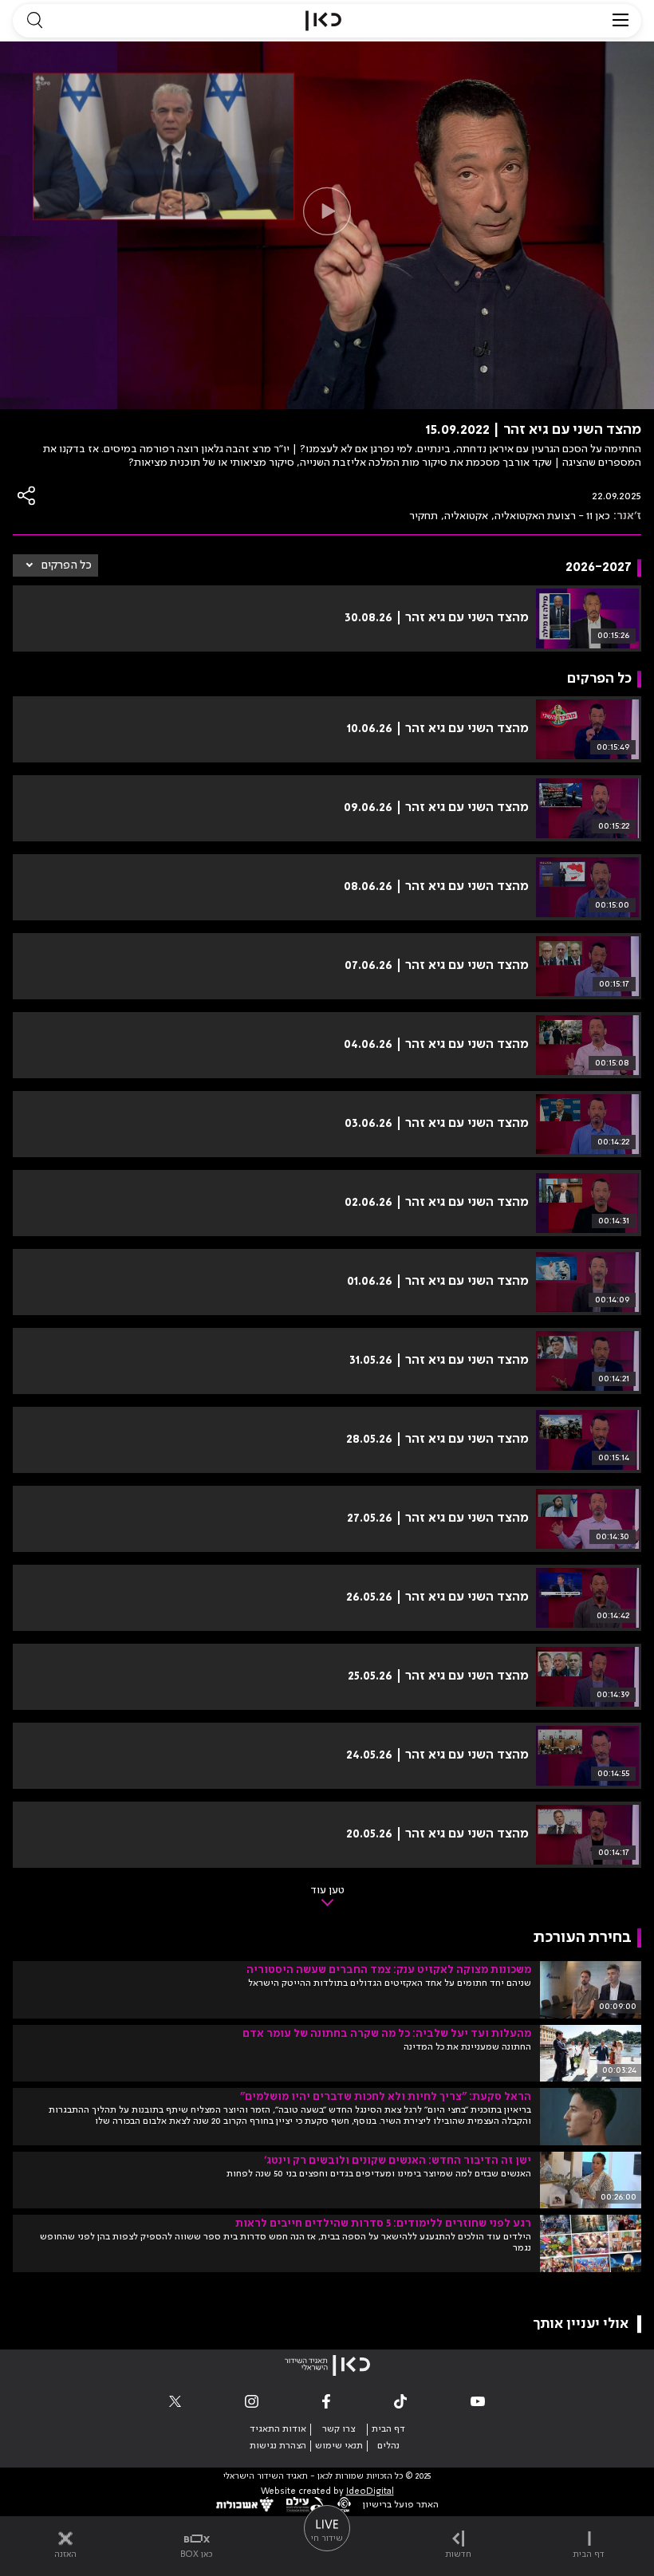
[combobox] (55, 565)
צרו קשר (339, 2429)
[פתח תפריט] (621, 21)
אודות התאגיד (278, 2429)
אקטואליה (466, 516)
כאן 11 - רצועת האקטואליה (552, 516)
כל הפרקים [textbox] (67, 565)
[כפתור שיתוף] (27, 496)
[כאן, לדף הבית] (323, 21)
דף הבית (388, 2429)
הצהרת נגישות (278, 2446)
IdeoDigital (370, 2492)
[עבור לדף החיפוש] (34, 21)
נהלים (388, 2446)
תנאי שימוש (339, 2446)
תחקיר (424, 516)
